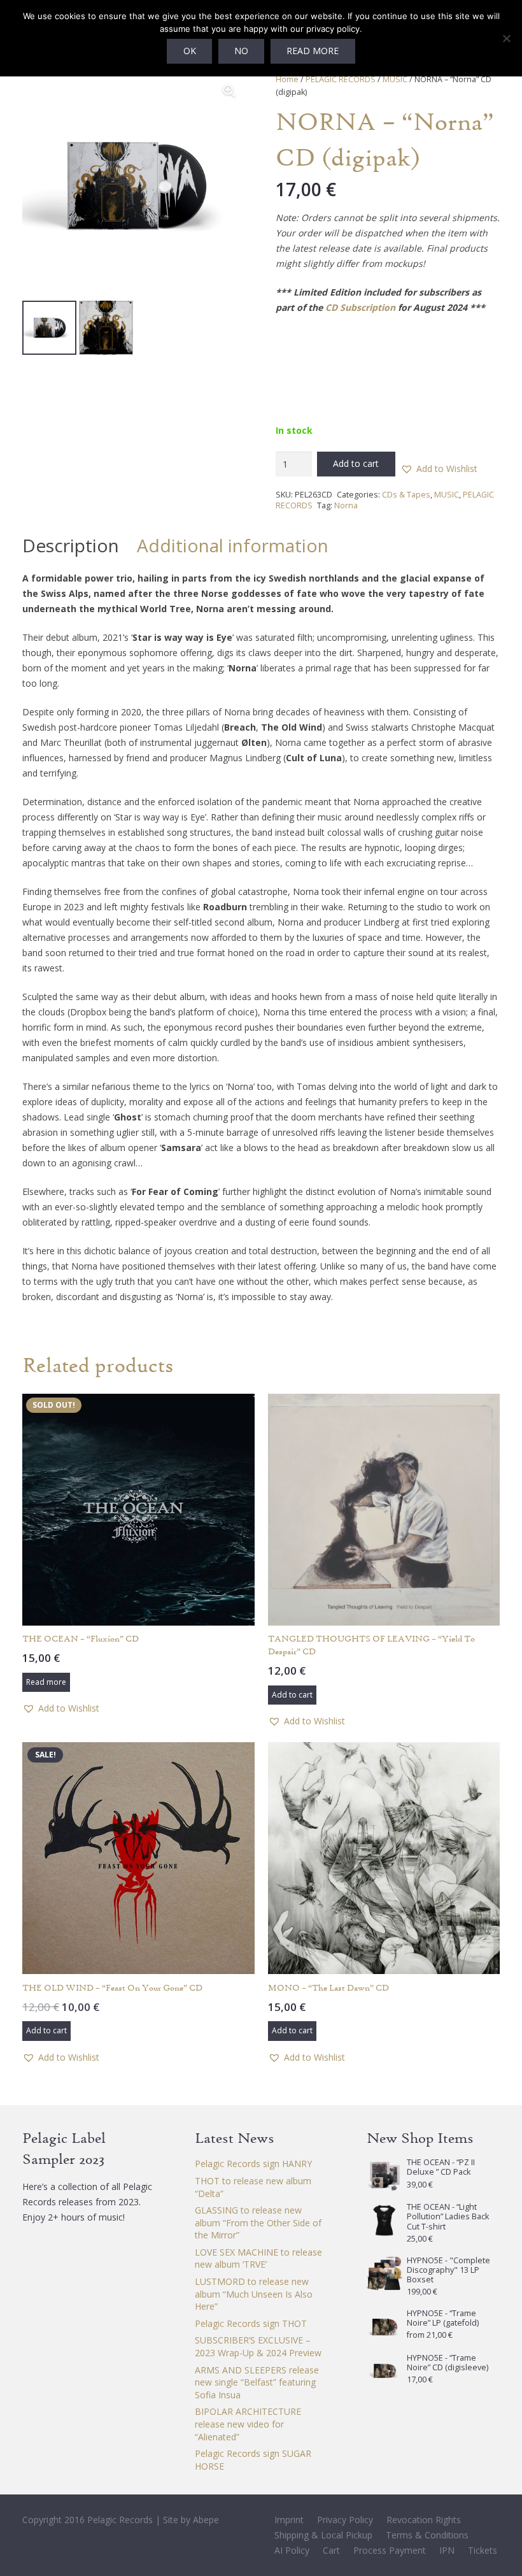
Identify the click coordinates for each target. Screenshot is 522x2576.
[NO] (506, 38)
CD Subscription (360, 307)
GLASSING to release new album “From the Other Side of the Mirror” (258, 2222)
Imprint (289, 2520)
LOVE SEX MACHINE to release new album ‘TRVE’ (258, 2258)
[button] (229, 91)
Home (287, 79)
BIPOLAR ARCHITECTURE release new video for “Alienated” (248, 2424)
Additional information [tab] (233, 545)
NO (241, 51)
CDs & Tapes (406, 495)
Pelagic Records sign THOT (251, 2323)
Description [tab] (71, 545)
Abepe (206, 2520)
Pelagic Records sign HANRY (253, 2164)
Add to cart (356, 463)
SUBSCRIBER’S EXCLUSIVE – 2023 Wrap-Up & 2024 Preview (258, 2346)
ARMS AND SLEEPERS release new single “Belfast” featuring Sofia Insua (257, 2382)
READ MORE (313, 51)
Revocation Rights (424, 2520)
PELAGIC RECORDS (341, 79)
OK (190, 51)
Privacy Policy (345, 2520)
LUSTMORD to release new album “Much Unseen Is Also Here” (254, 2294)
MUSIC (395, 79)
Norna (346, 505)
